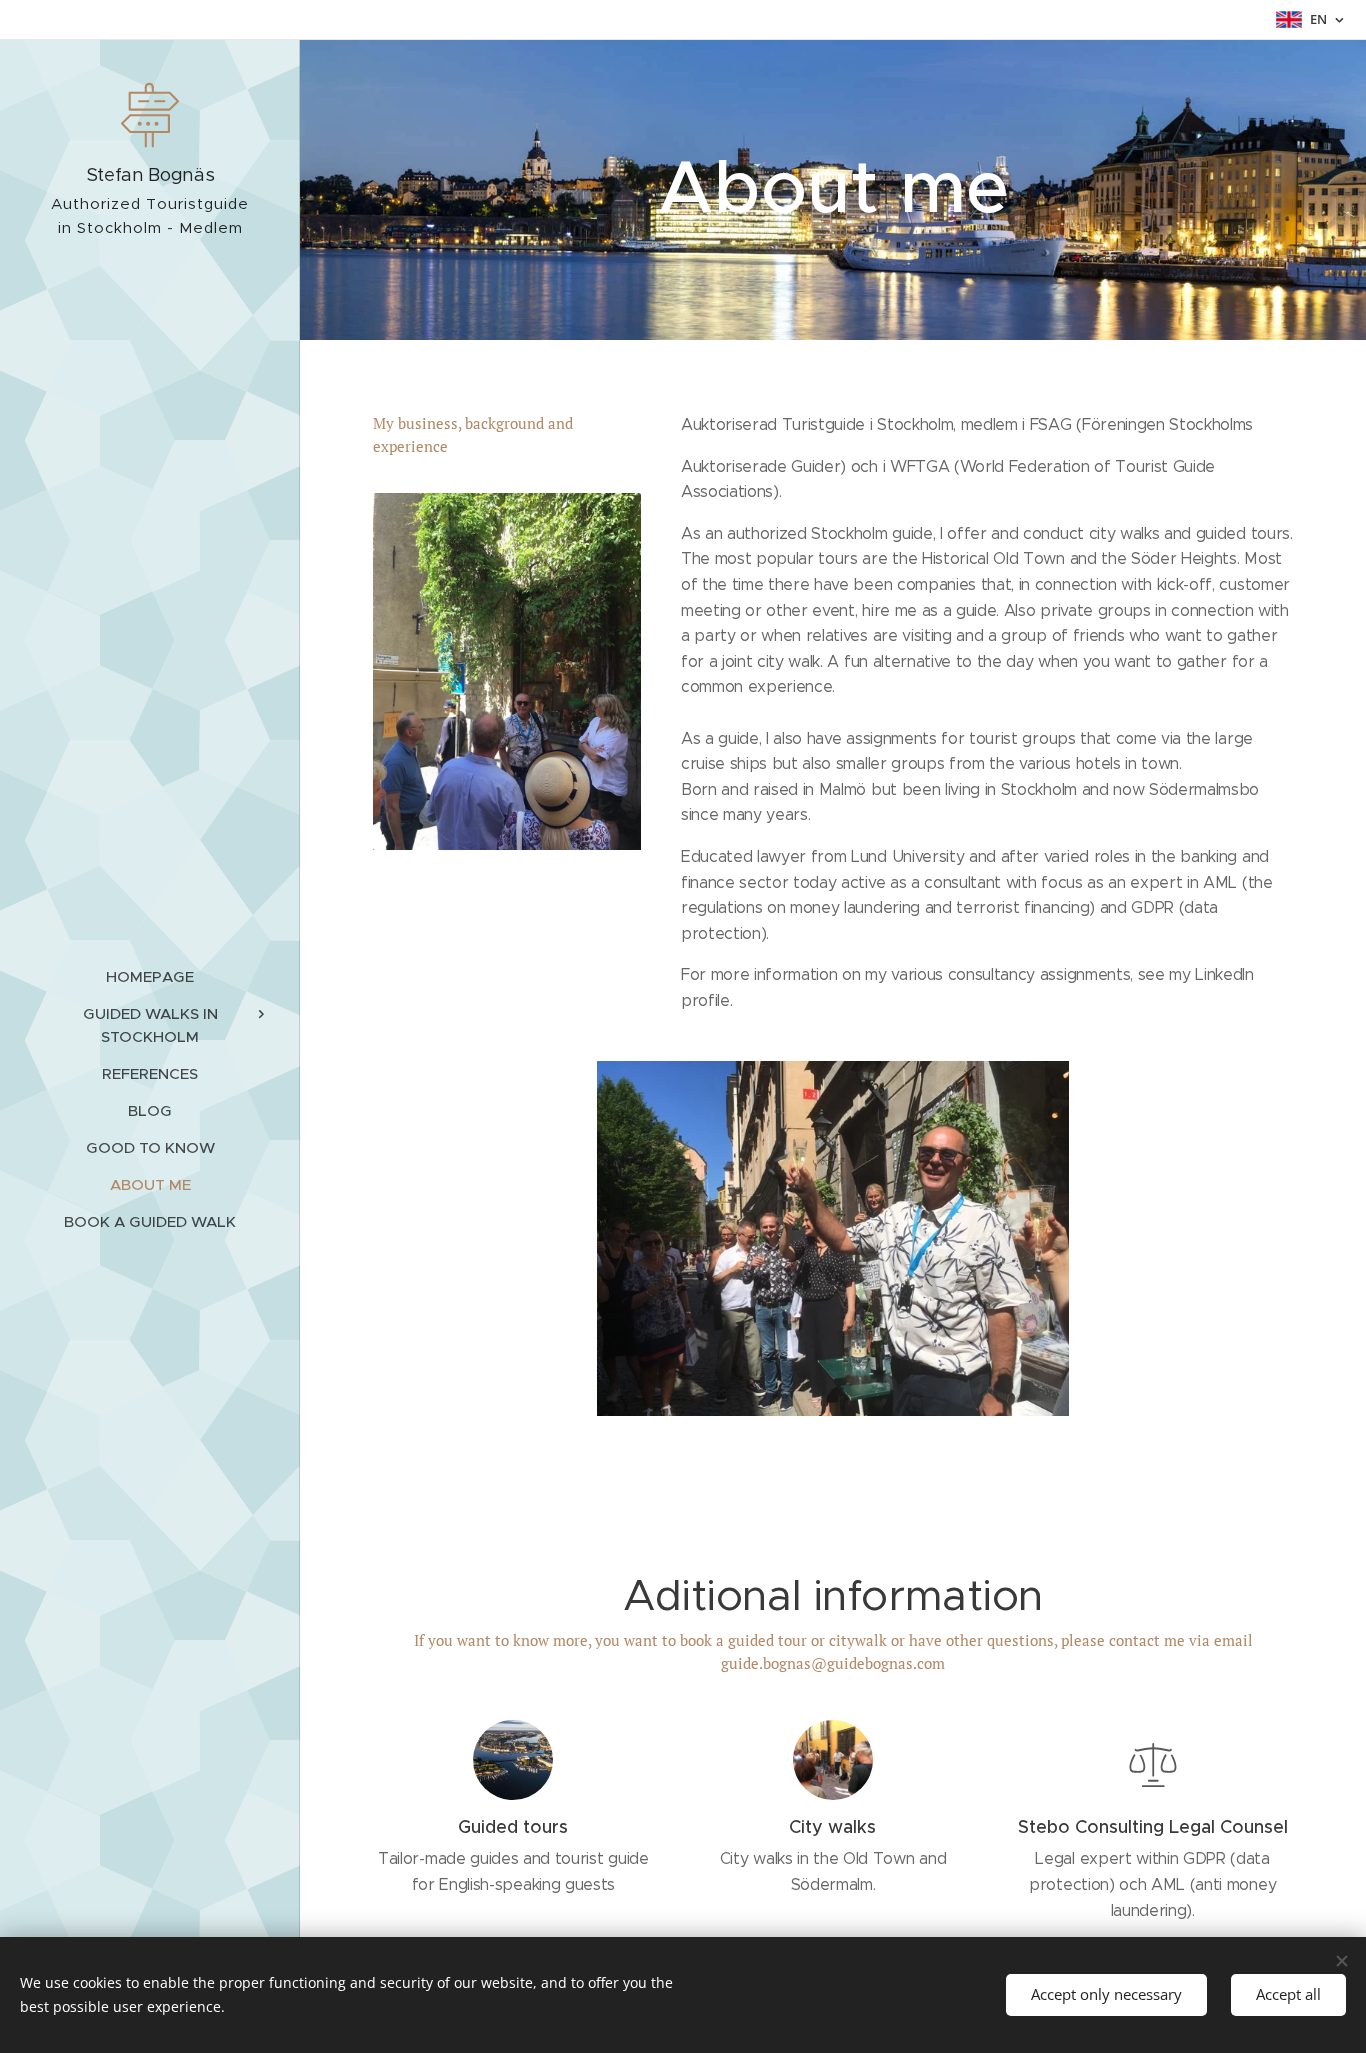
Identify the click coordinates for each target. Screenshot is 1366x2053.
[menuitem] (150, 976)
